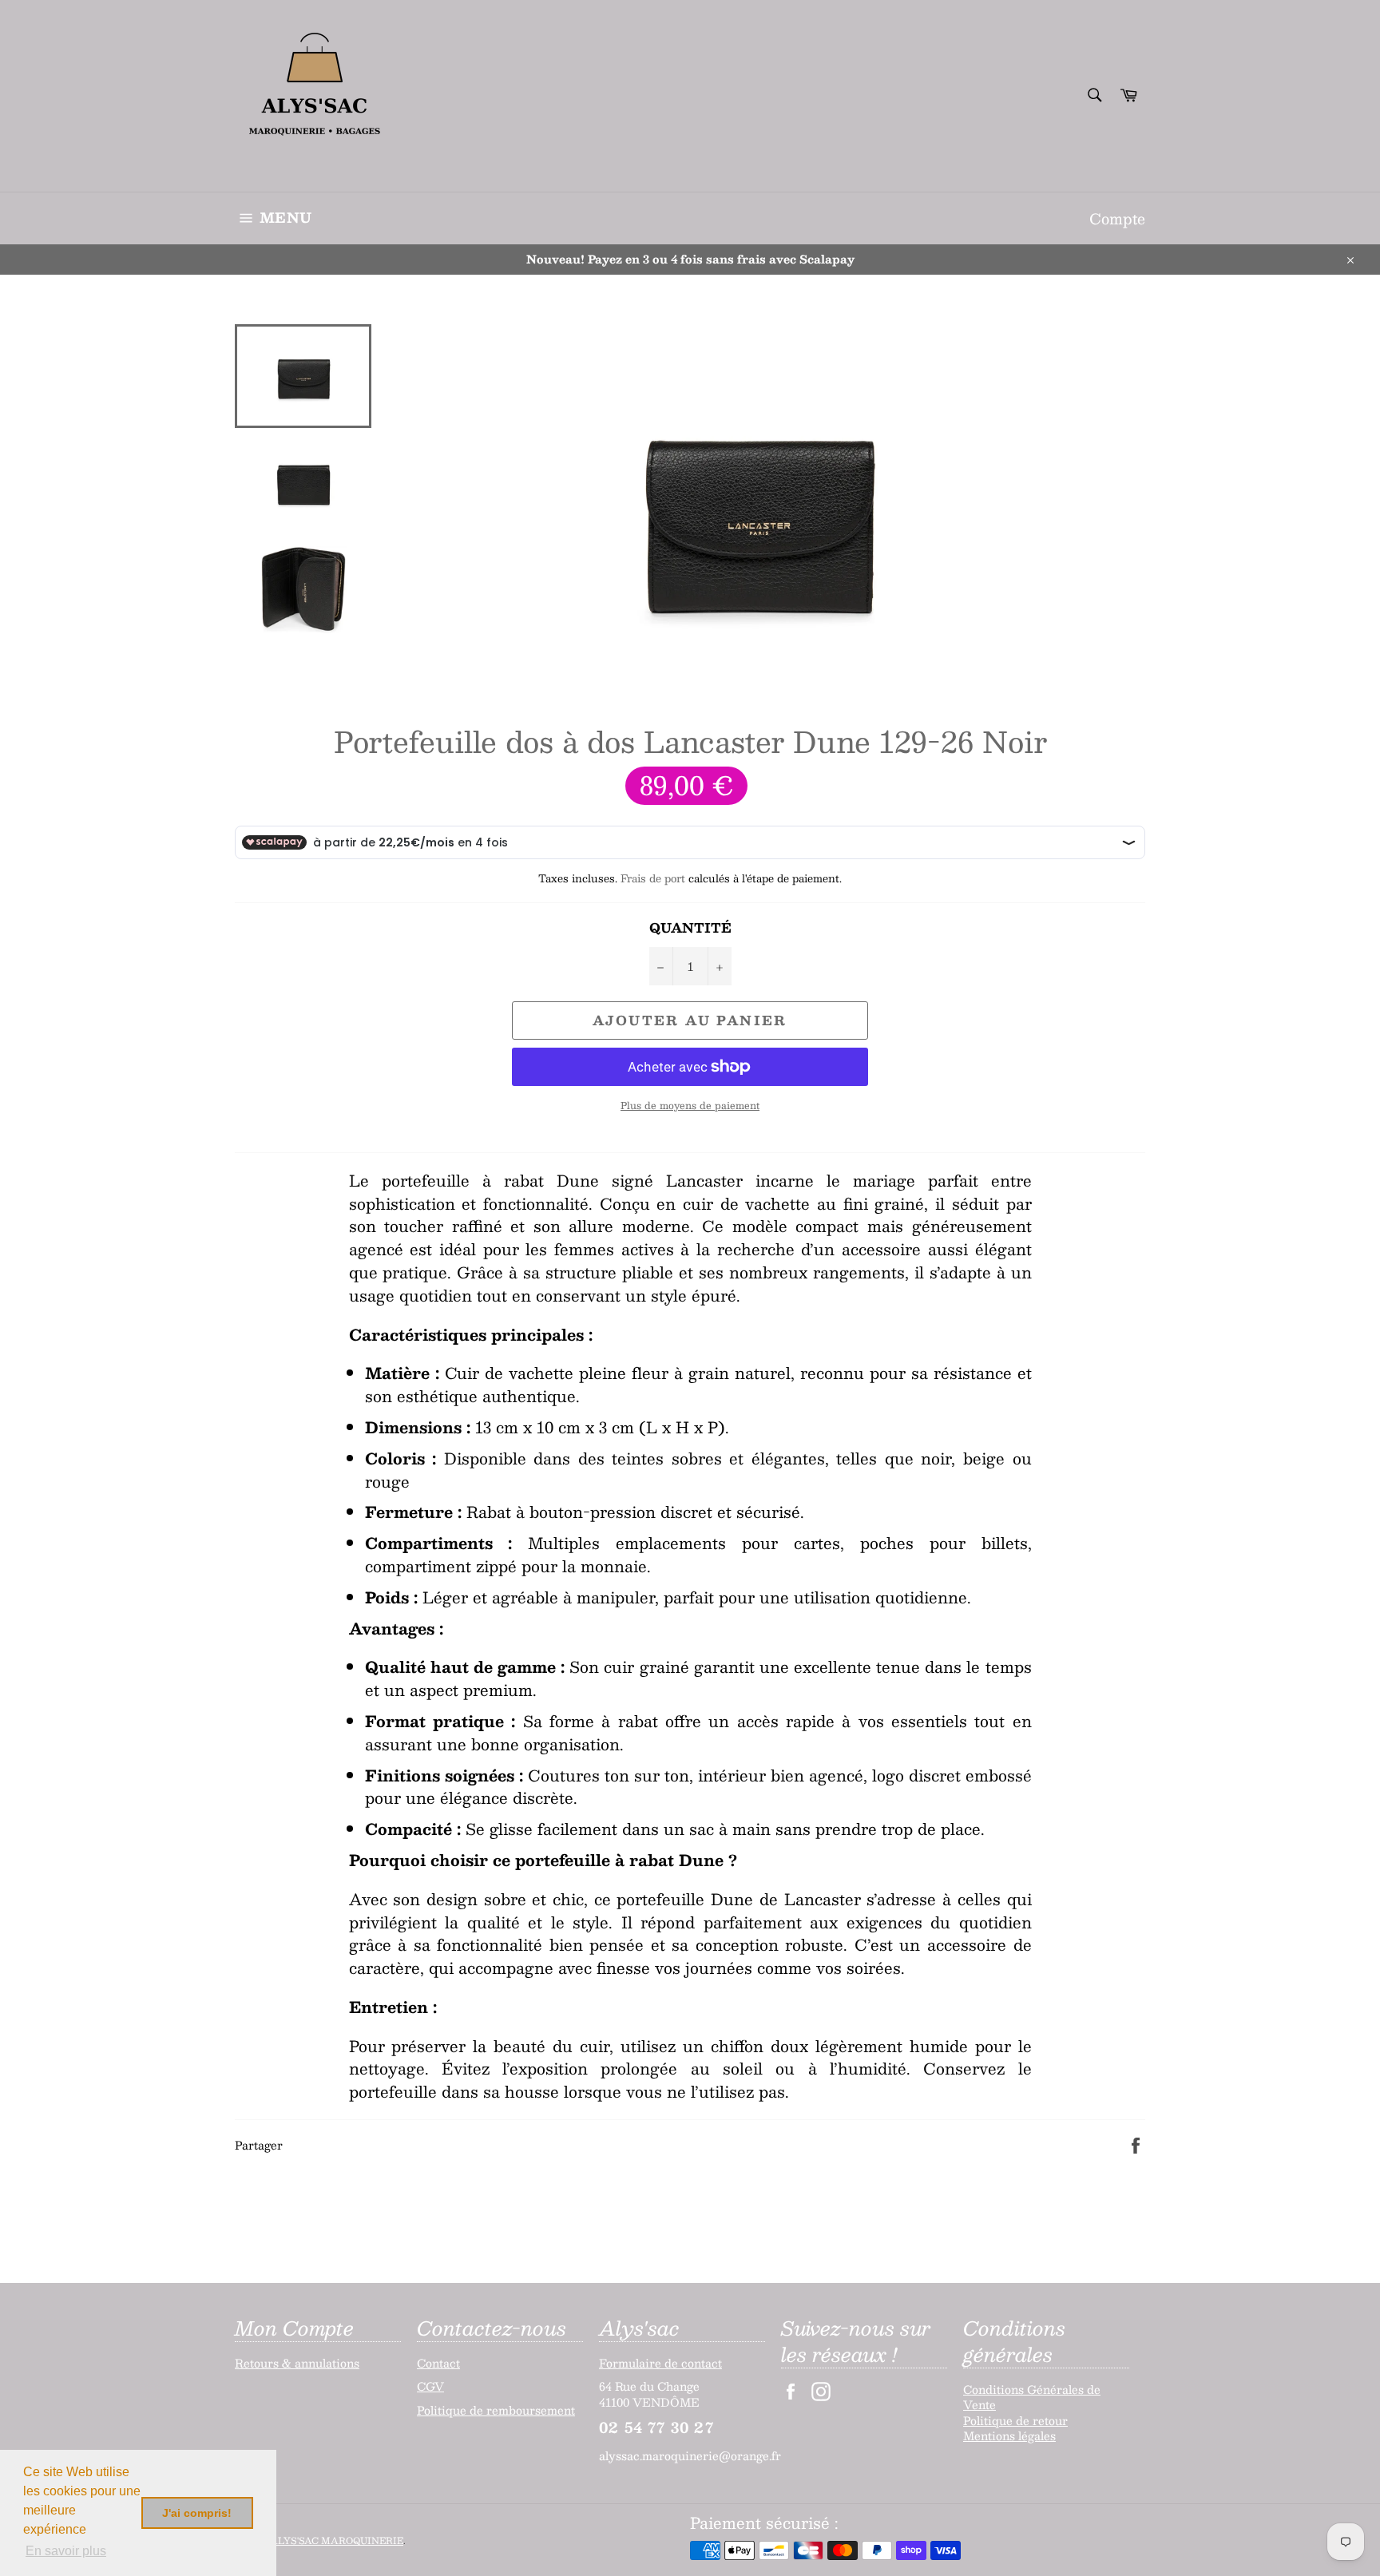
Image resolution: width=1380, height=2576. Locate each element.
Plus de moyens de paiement (690, 1106)
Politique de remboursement (496, 2410)
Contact (438, 2363)
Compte (1117, 218)
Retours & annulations (297, 2363)
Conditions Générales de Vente (1032, 2397)
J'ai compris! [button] (197, 2513)
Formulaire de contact (660, 2363)
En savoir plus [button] (66, 2551)
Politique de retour (1015, 2420)
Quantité (690, 928)
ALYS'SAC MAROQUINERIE (337, 2540)
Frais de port (653, 878)
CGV (430, 2386)
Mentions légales (1009, 2435)
